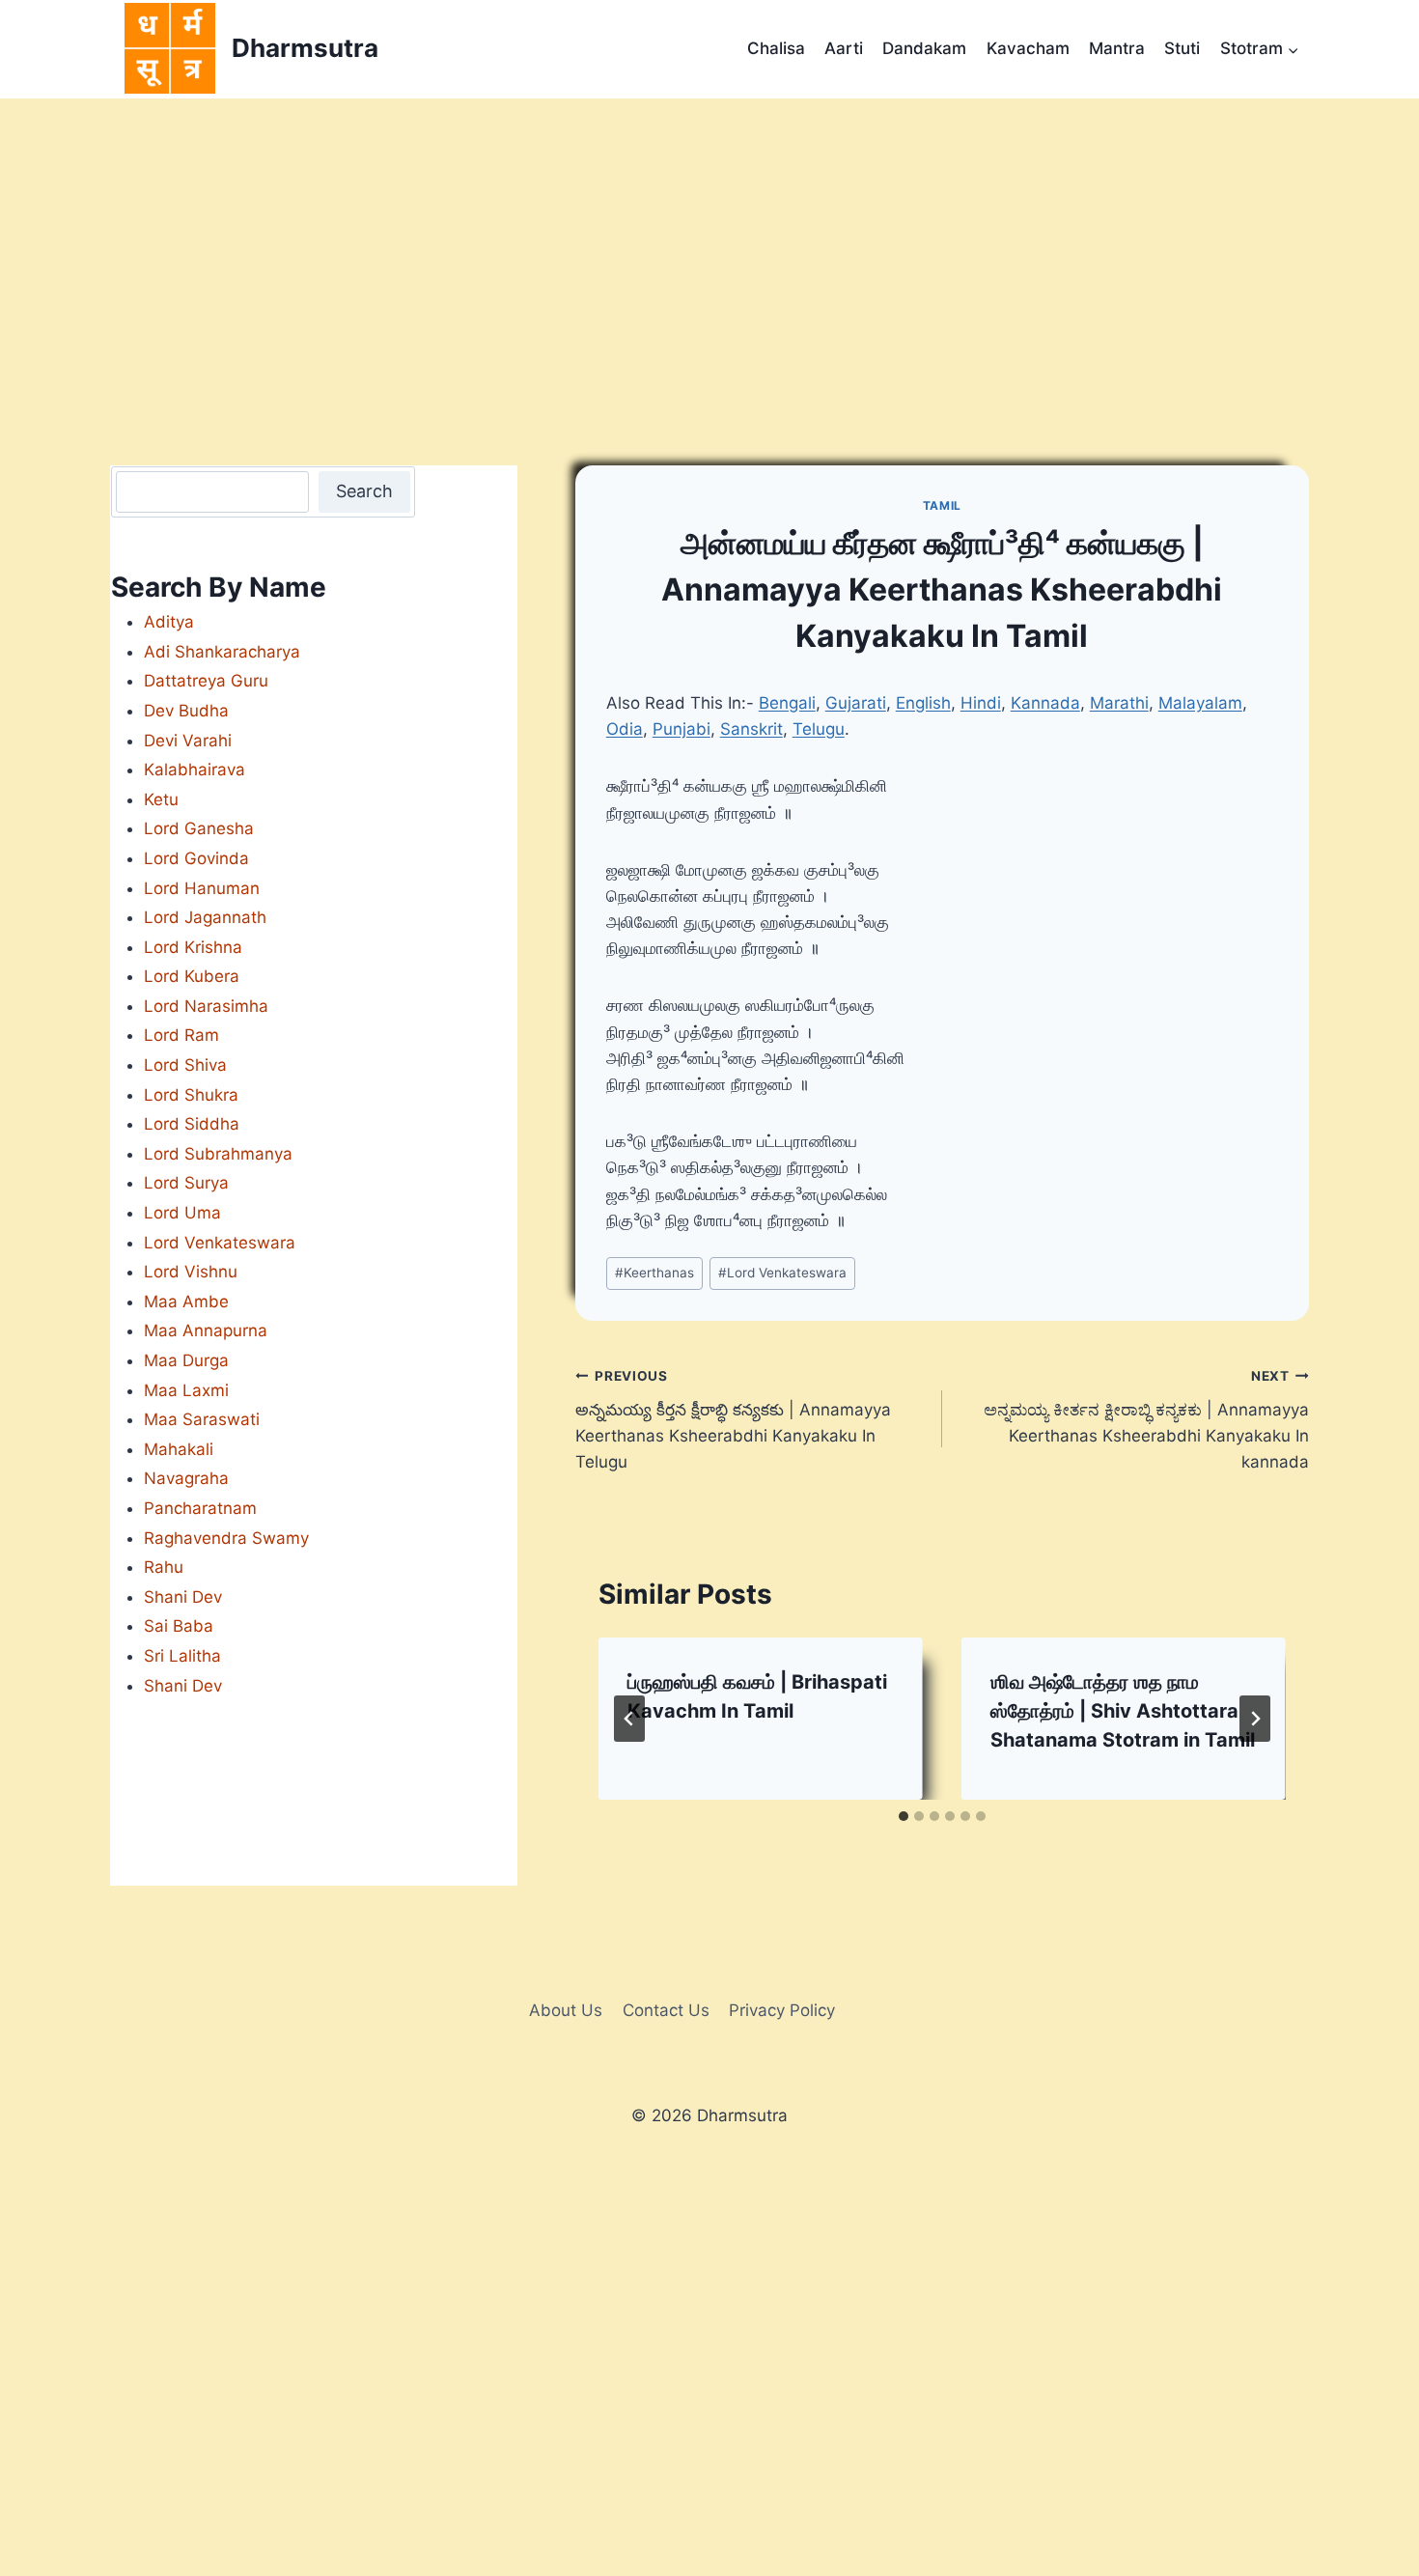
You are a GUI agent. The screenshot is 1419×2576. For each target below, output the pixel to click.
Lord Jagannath (205, 917)
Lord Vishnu (191, 1272)
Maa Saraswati (202, 1419)
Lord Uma (182, 1213)
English (923, 703)
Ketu (161, 799)
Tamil (942, 505)
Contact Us (666, 2010)
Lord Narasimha (206, 1006)
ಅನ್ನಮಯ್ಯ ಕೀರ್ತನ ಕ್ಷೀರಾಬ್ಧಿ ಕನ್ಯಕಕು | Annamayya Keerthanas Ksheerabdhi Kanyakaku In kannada (1146, 1420)
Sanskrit (751, 729)
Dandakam (924, 48)
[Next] (1255, 1719)
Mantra (1117, 48)
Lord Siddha (192, 1124)
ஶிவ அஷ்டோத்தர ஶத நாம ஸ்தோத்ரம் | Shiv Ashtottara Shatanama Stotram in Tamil (1123, 1711)
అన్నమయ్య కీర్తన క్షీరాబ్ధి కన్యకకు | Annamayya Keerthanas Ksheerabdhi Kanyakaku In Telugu (733, 1420)
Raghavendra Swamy (226, 1538)
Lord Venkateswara (782, 1273)
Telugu (819, 729)
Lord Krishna (193, 947)
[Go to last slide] (629, 1719)
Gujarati (856, 703)
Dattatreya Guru (206, 681)
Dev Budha (186, 711)
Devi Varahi (188, 741)
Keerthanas (654, 1273)
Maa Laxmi (186, 1390)
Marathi (1119, 703)
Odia (625, 729)
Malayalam (1200, 703)
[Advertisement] (709, 243)
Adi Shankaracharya (222, 652)
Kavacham (1028, 48)
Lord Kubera (192, 976)
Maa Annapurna (206, 1330)
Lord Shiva (185, 1065)
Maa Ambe (186, 1302)
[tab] (904, 1816)
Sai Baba (179, 1626)
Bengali (787, 703)
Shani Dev (183, 1597)
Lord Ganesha (199, 828)
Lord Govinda (196, 858)
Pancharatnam (200, 1508)
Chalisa (776, 48)
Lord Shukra (191, 1095)
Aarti (844, 48)
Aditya (169, 622)
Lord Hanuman (202, 888)
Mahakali (179, 1449)
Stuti (1182, 48)
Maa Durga (186, 1360)
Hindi (981, 703)
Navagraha (186, 1478)
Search (364, 491)
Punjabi (682, 729)
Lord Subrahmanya (218, 1154)
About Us (566, 2010)
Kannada (1045, 703)
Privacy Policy (782, 2010)
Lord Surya (186, 1183)
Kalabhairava (195, 770)
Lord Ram (181, 1035)
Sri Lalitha (182, 1656)
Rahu (164, 1567)
